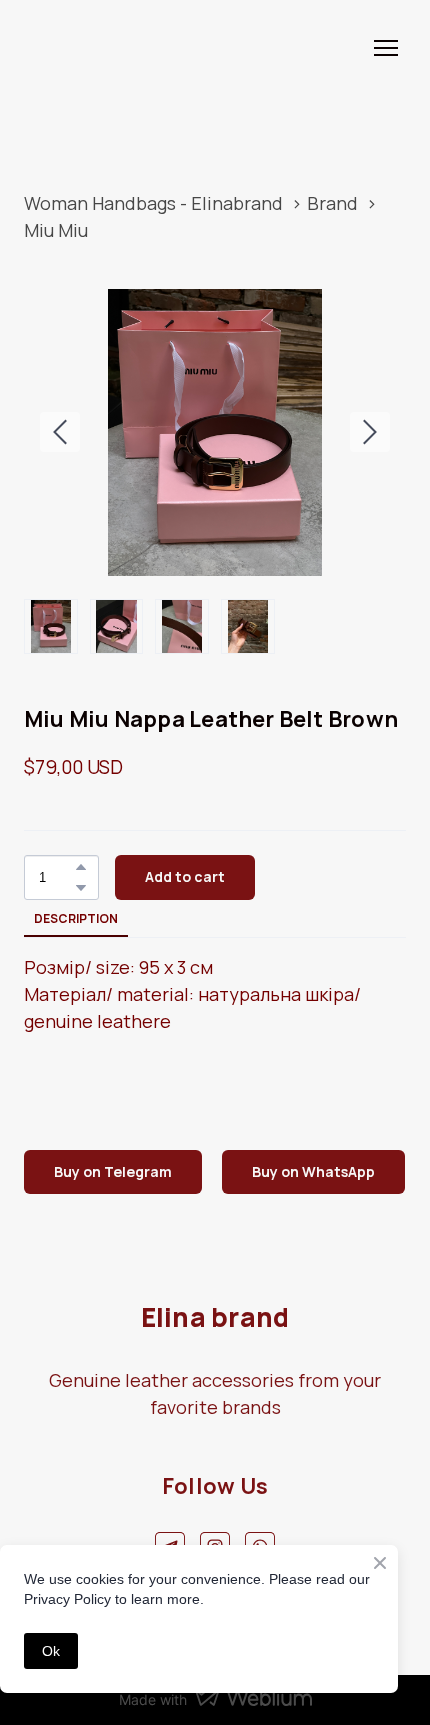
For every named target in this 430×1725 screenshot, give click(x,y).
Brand (332, 203)
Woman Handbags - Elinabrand (153, 203)
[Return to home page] (85, 47)
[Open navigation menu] (386, 48)
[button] (81, 867)
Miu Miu (56, 230)
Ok (51, 1651)
